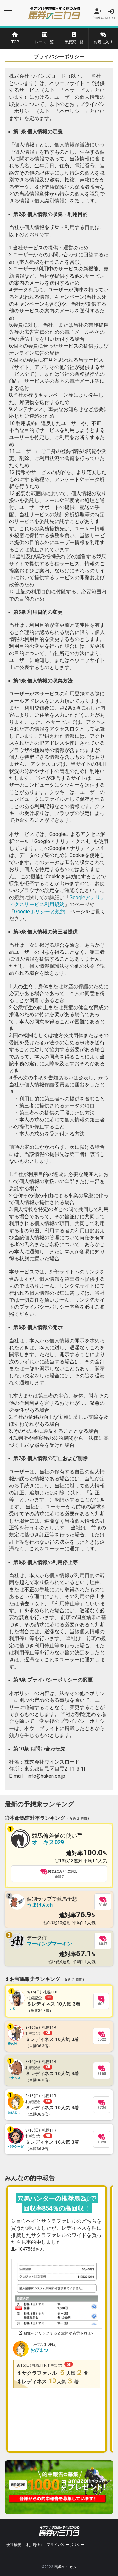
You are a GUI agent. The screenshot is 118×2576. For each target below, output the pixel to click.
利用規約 (34, 2545)
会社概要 (14, 2545)
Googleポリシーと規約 (40, 912)
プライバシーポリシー (65, 2545)
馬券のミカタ (65, 2567)
